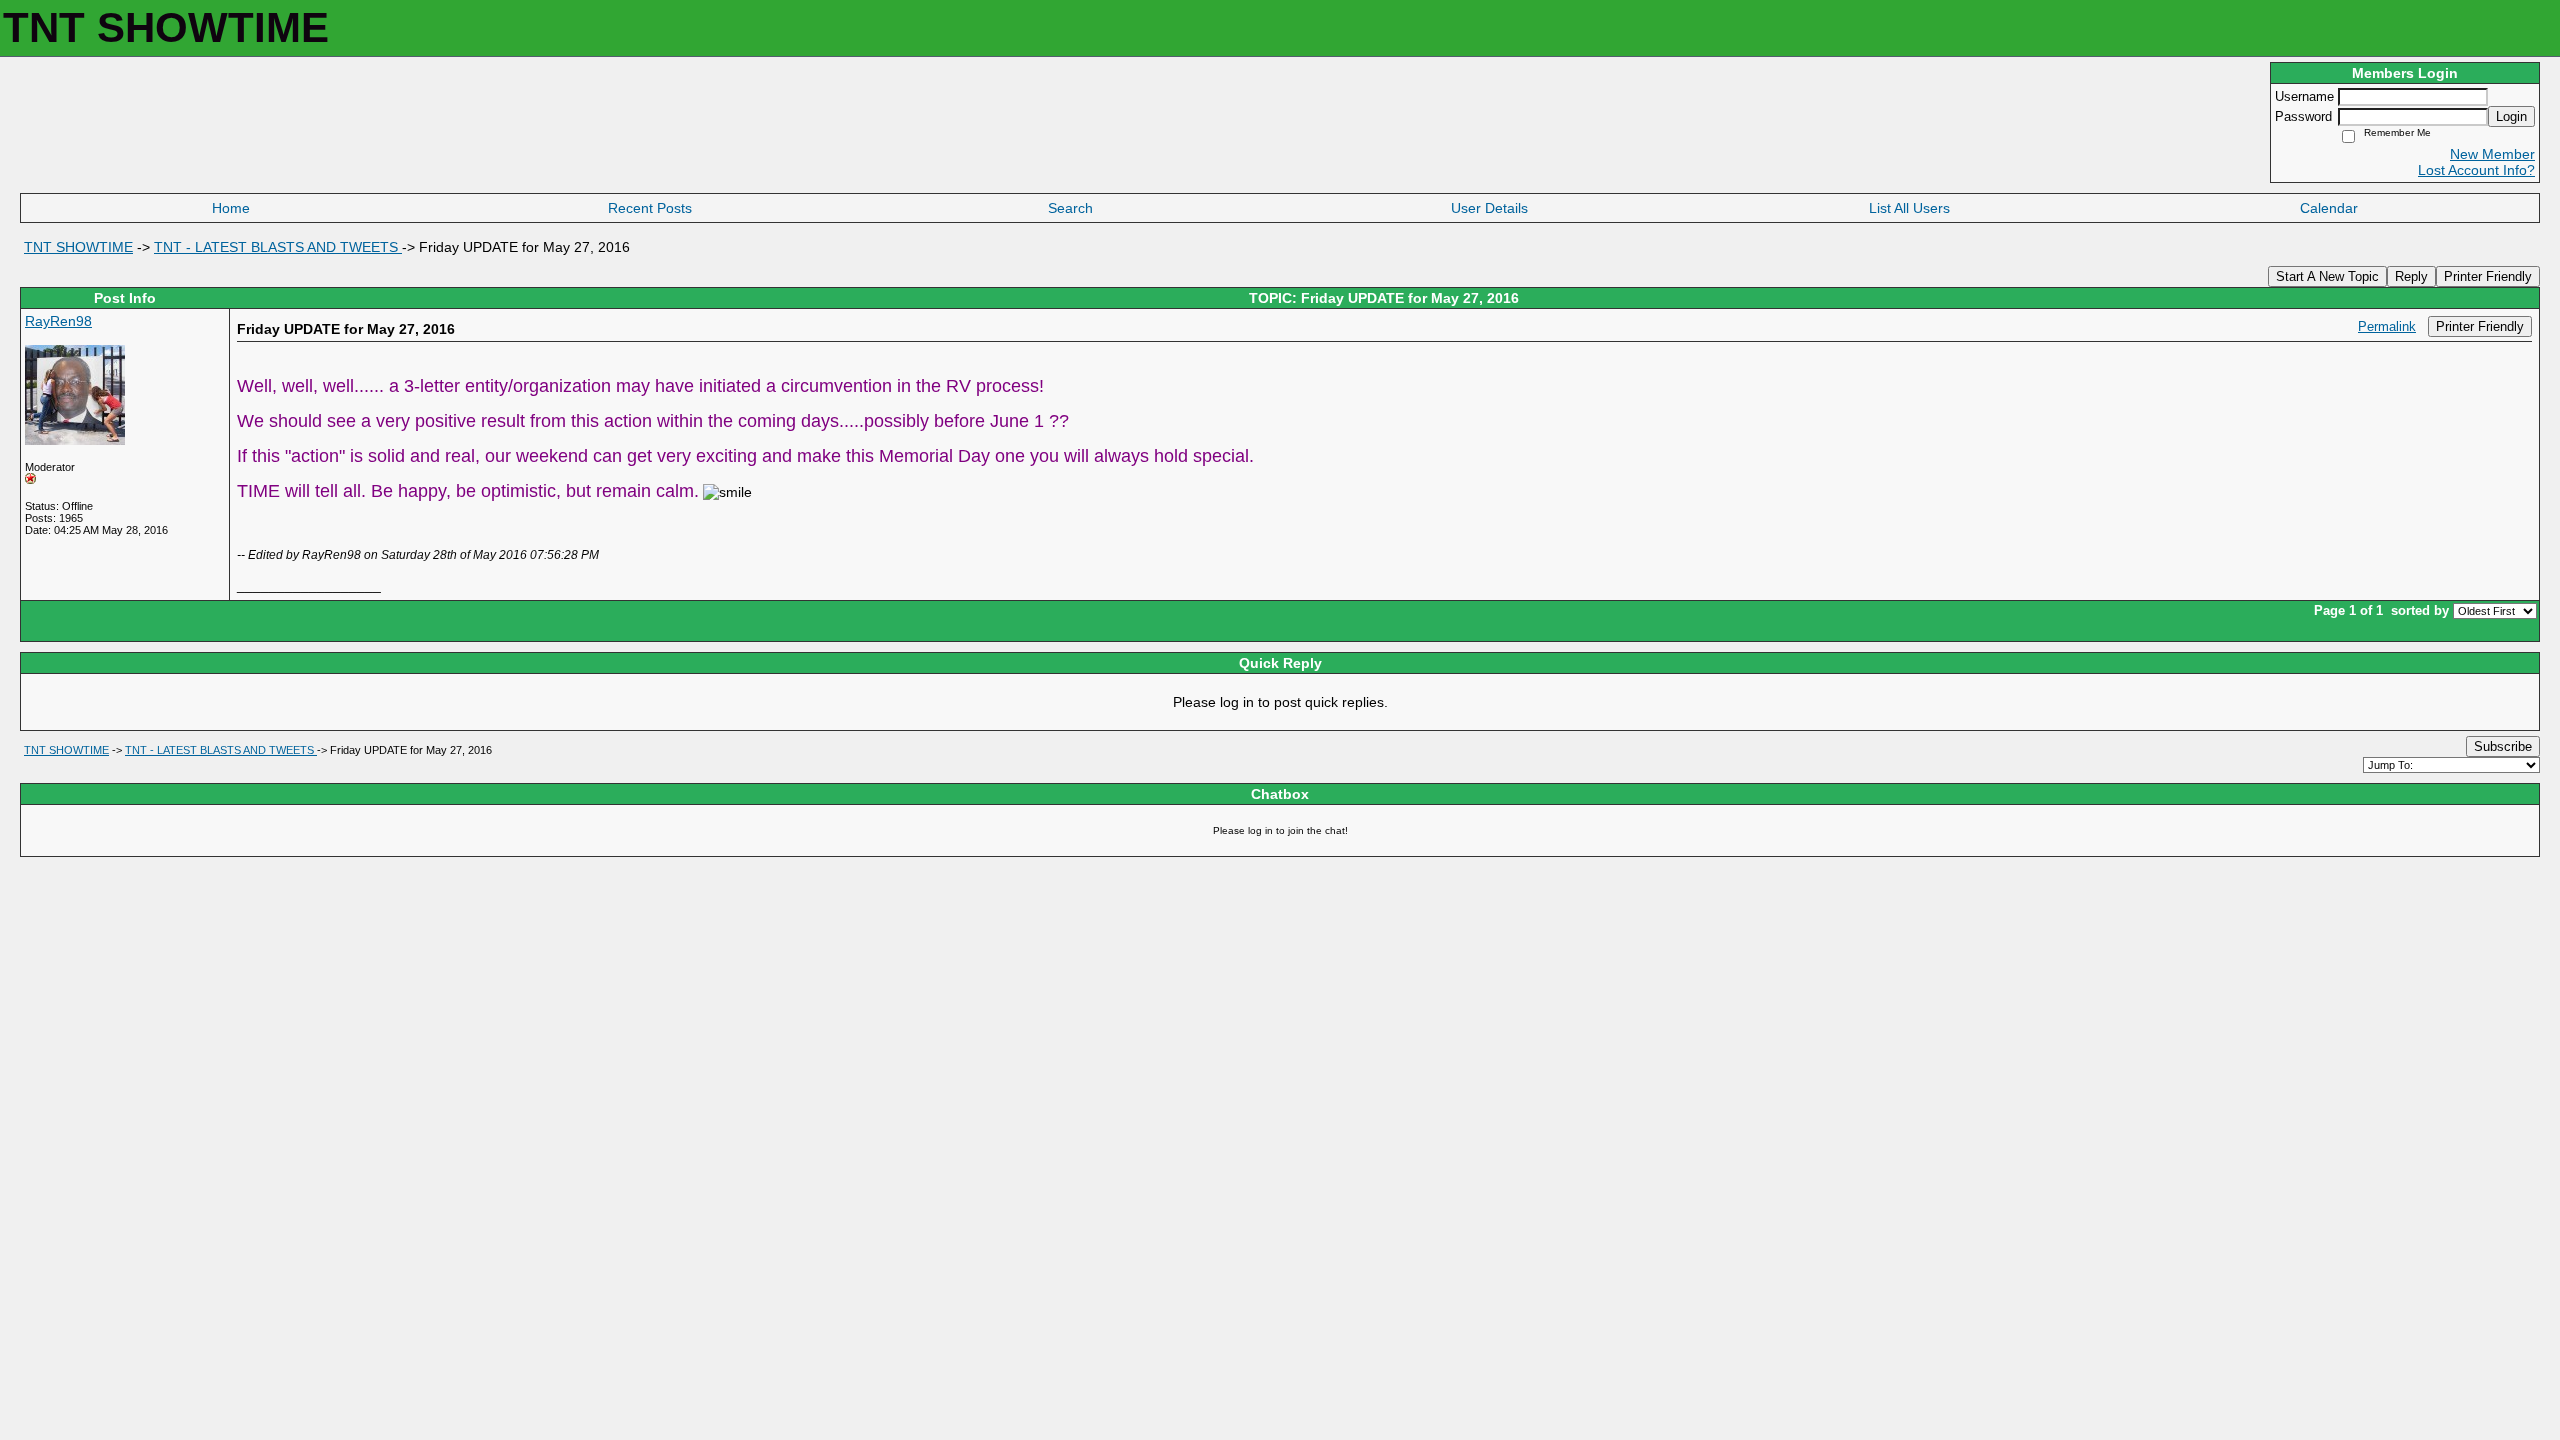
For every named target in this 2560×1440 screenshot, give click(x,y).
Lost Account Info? (2476, 170)
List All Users (1909, 208)
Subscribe (2503, 746)
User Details (1489, 208)
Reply (2411, 276)
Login (2511, 116)
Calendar (2329, 208)
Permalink (2387, 327)
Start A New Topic (2327, 276)
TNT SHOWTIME (78, 247)
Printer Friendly (2488, 276)
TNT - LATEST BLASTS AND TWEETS (278, 247)
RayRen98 (58, 321)
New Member (2492, 154)
